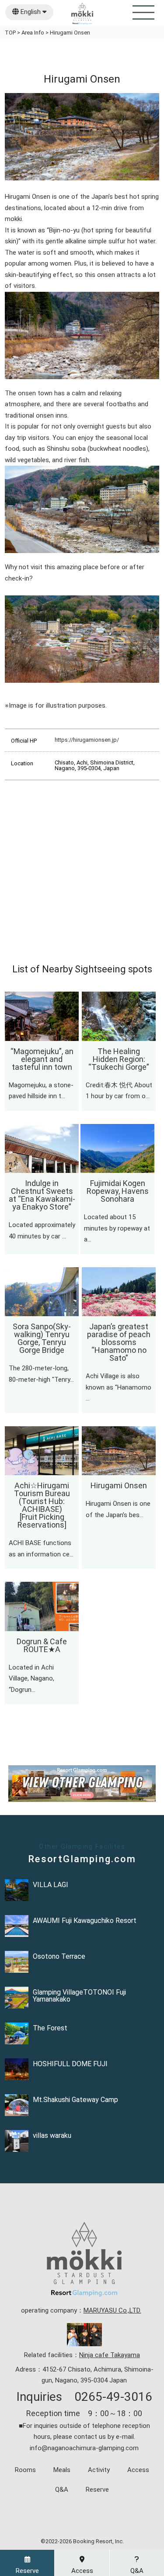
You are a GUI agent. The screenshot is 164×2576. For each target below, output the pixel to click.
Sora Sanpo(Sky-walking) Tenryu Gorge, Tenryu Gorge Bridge (42, 1338)
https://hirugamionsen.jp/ (87, 740)
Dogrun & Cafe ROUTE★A (42, 1645)
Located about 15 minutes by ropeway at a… (117, 1228)
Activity (99, 2470)
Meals (62, 2470)
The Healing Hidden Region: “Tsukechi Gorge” (119, 1059)
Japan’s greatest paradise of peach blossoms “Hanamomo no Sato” (119, 1342)
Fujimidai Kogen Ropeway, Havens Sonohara (118, 1191)
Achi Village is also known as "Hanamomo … (119, 1387)
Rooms (25, 2470)
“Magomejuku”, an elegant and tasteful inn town (42, 1059)
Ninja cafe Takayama (110, 2355)
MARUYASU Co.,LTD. (112, 2310)
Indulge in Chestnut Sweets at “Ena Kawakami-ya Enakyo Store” (42, 1195)
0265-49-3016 (113, 2397)
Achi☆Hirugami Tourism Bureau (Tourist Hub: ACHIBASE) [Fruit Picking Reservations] (42, 1505)
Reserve (97, 2490)
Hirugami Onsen (119, 1485)
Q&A (62, 2490)
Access (138, 2470)
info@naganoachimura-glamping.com (84, 2448)
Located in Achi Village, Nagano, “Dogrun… (31, 1679)
